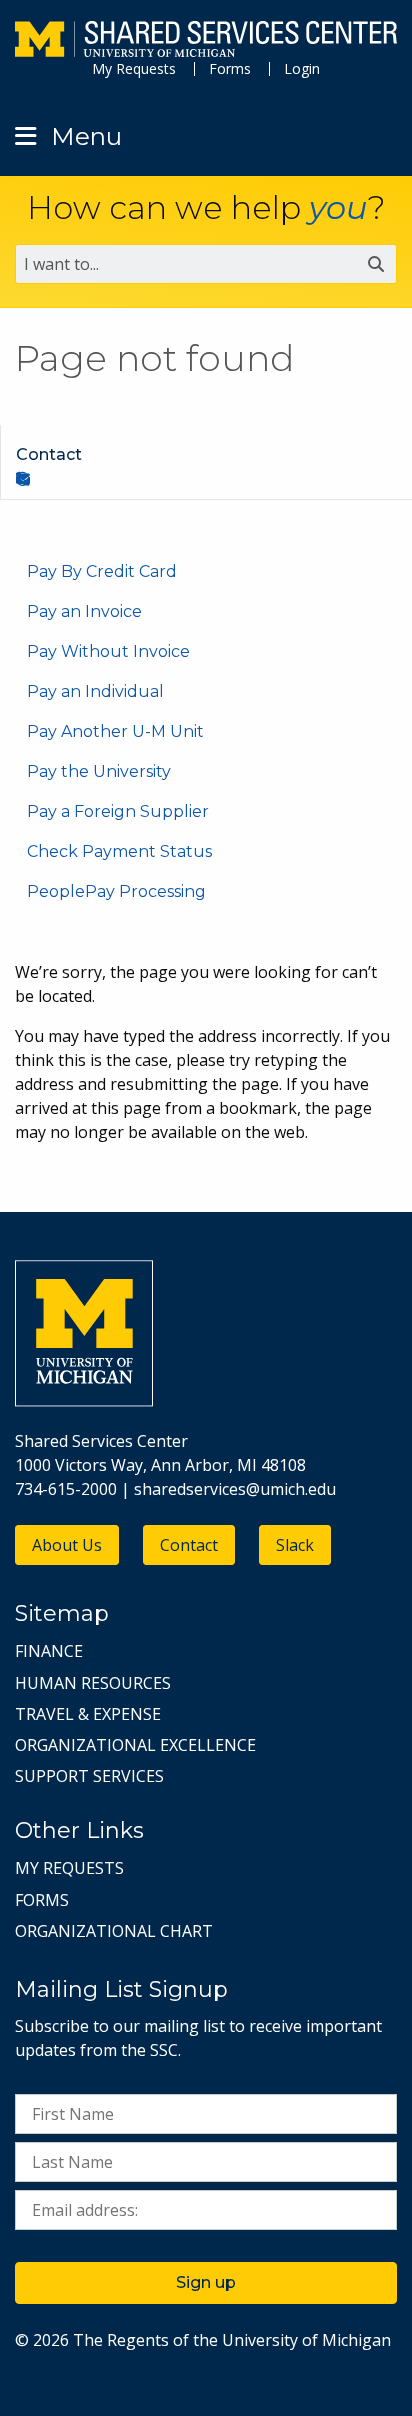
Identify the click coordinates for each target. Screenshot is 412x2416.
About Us (67, 1545)
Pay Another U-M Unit (115, 731)
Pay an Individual (95, 691)
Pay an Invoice (84, 611)
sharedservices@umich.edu (235, 1489)
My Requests (134, 68)
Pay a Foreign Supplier (118, 811)
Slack (295, 1545)
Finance (49, 1651)
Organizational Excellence (135, 1745)
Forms (230, 68)
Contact (189, 1545)
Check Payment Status (119, 851)
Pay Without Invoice (108, 651)
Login (302, 68)
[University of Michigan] (84, 1401)
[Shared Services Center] (206, 41)
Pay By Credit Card (102, 571)
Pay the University (99, 771)
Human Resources (93, 1683)
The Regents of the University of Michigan (232, 2340)
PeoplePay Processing (116, 891)
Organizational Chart (114, 1931)
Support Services (89, 1776)
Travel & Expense (88, 1714)
